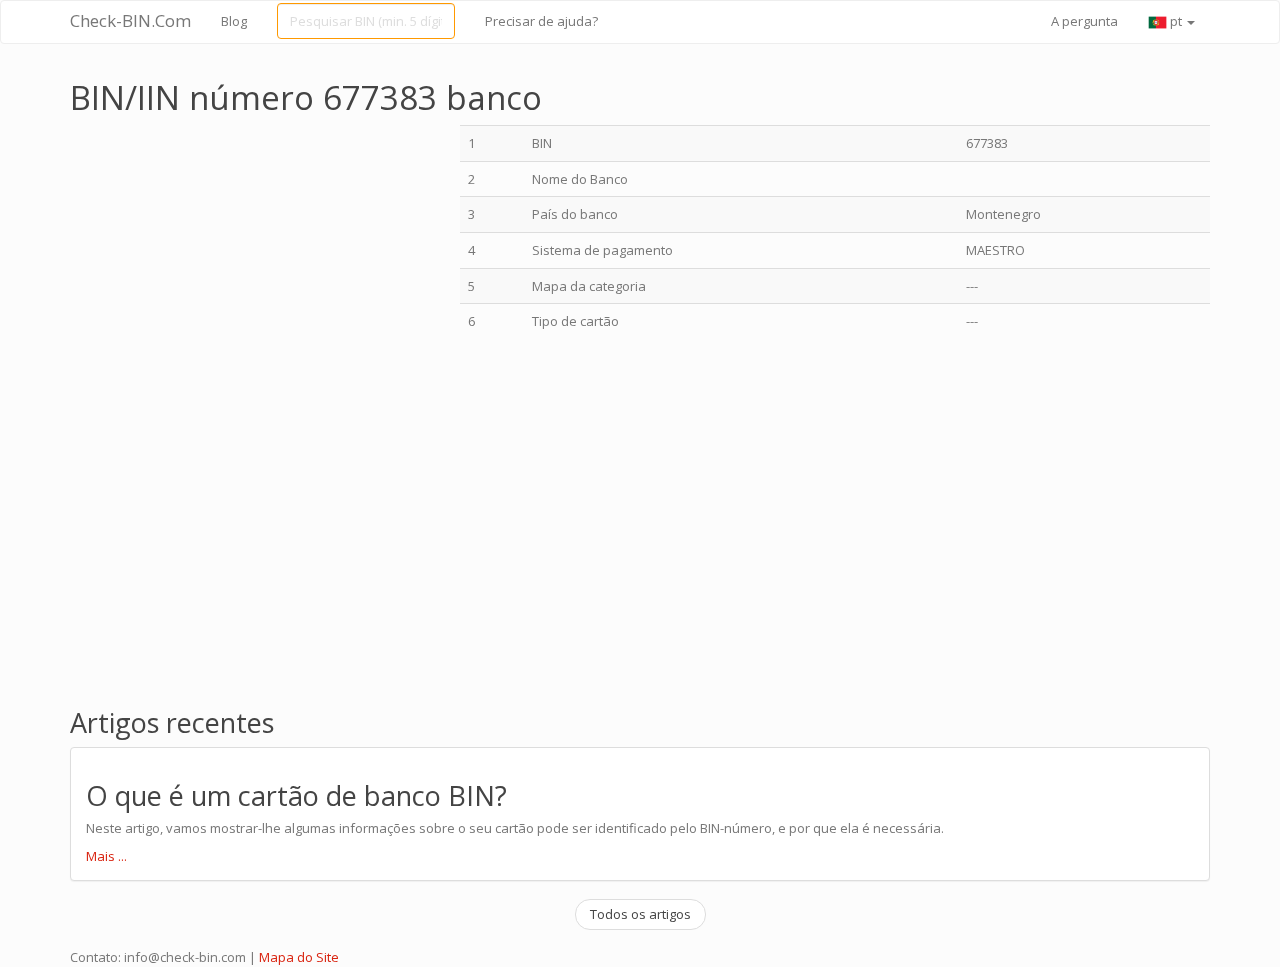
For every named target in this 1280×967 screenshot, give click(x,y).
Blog (234, 21)
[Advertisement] (238, 265)
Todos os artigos (640, 914)
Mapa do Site (299, 957)
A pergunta (1084, 21)
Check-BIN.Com (130, 20)
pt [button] (1176, 21)
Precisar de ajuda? (541, 21)
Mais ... (106, 856)
